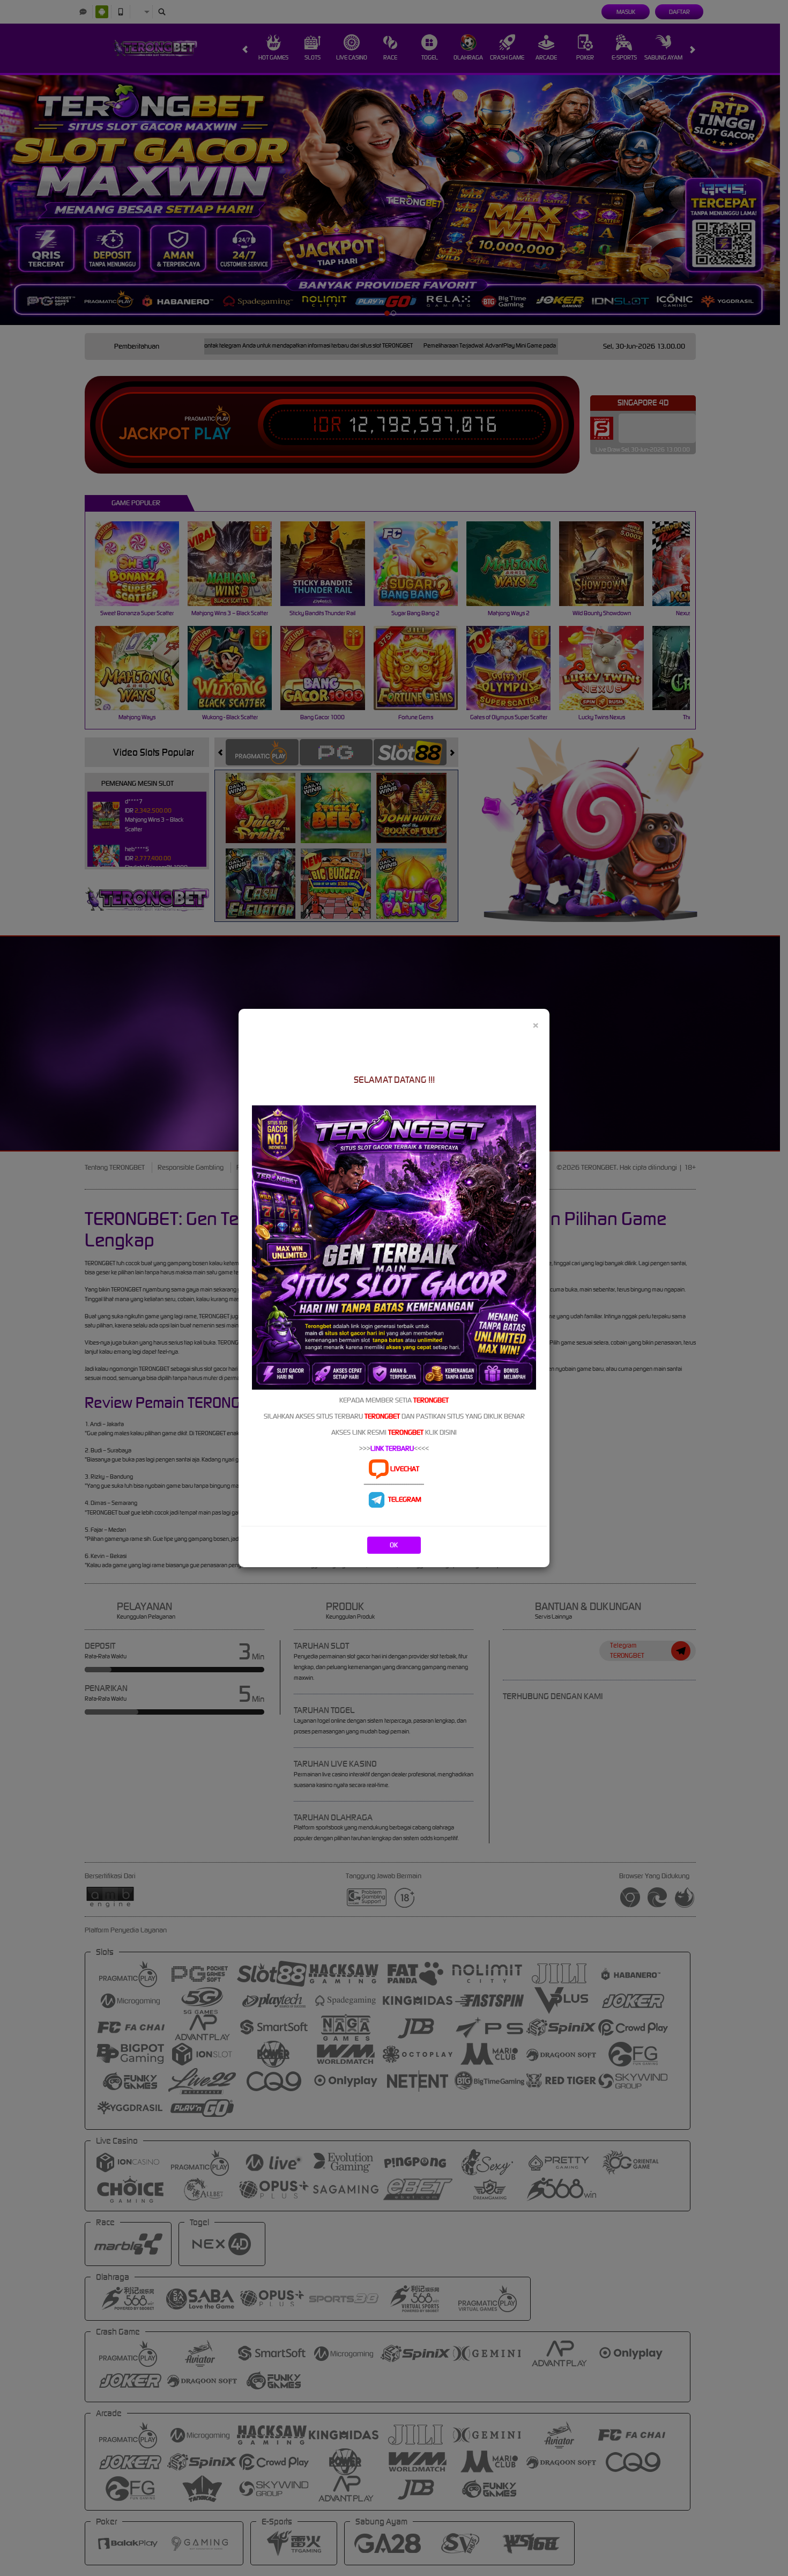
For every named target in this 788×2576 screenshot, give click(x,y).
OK (394, 1545)
